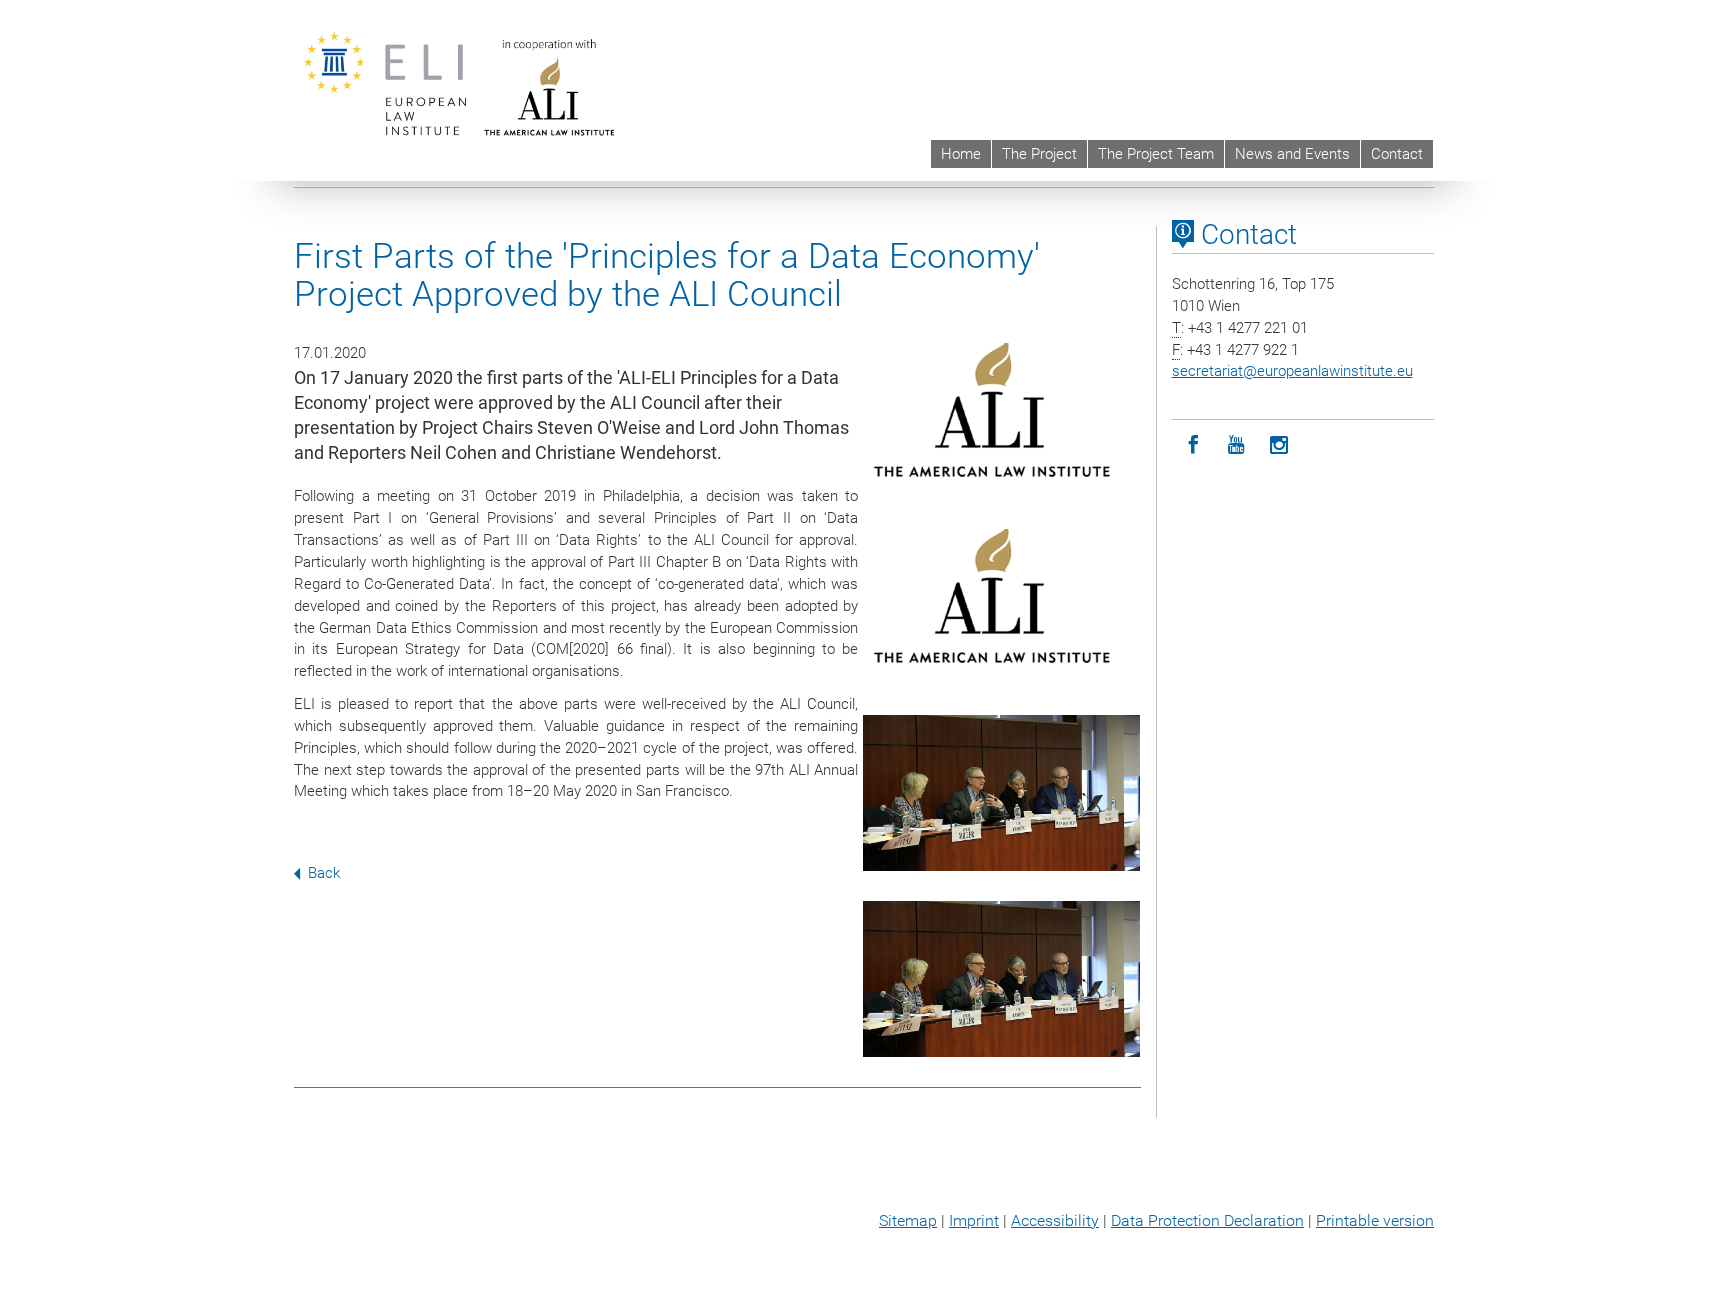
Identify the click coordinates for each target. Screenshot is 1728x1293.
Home (961, 154)
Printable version (1375, 1220)
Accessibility (1055, 1220)
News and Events (1292, 154)
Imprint (974, 1220)
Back (324, 873)
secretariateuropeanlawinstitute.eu (1292, 371)
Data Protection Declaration (1207, 1220)
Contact (1397, 154)
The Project (1039, 154)
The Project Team (1156, 154)
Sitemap (908, 1220)
